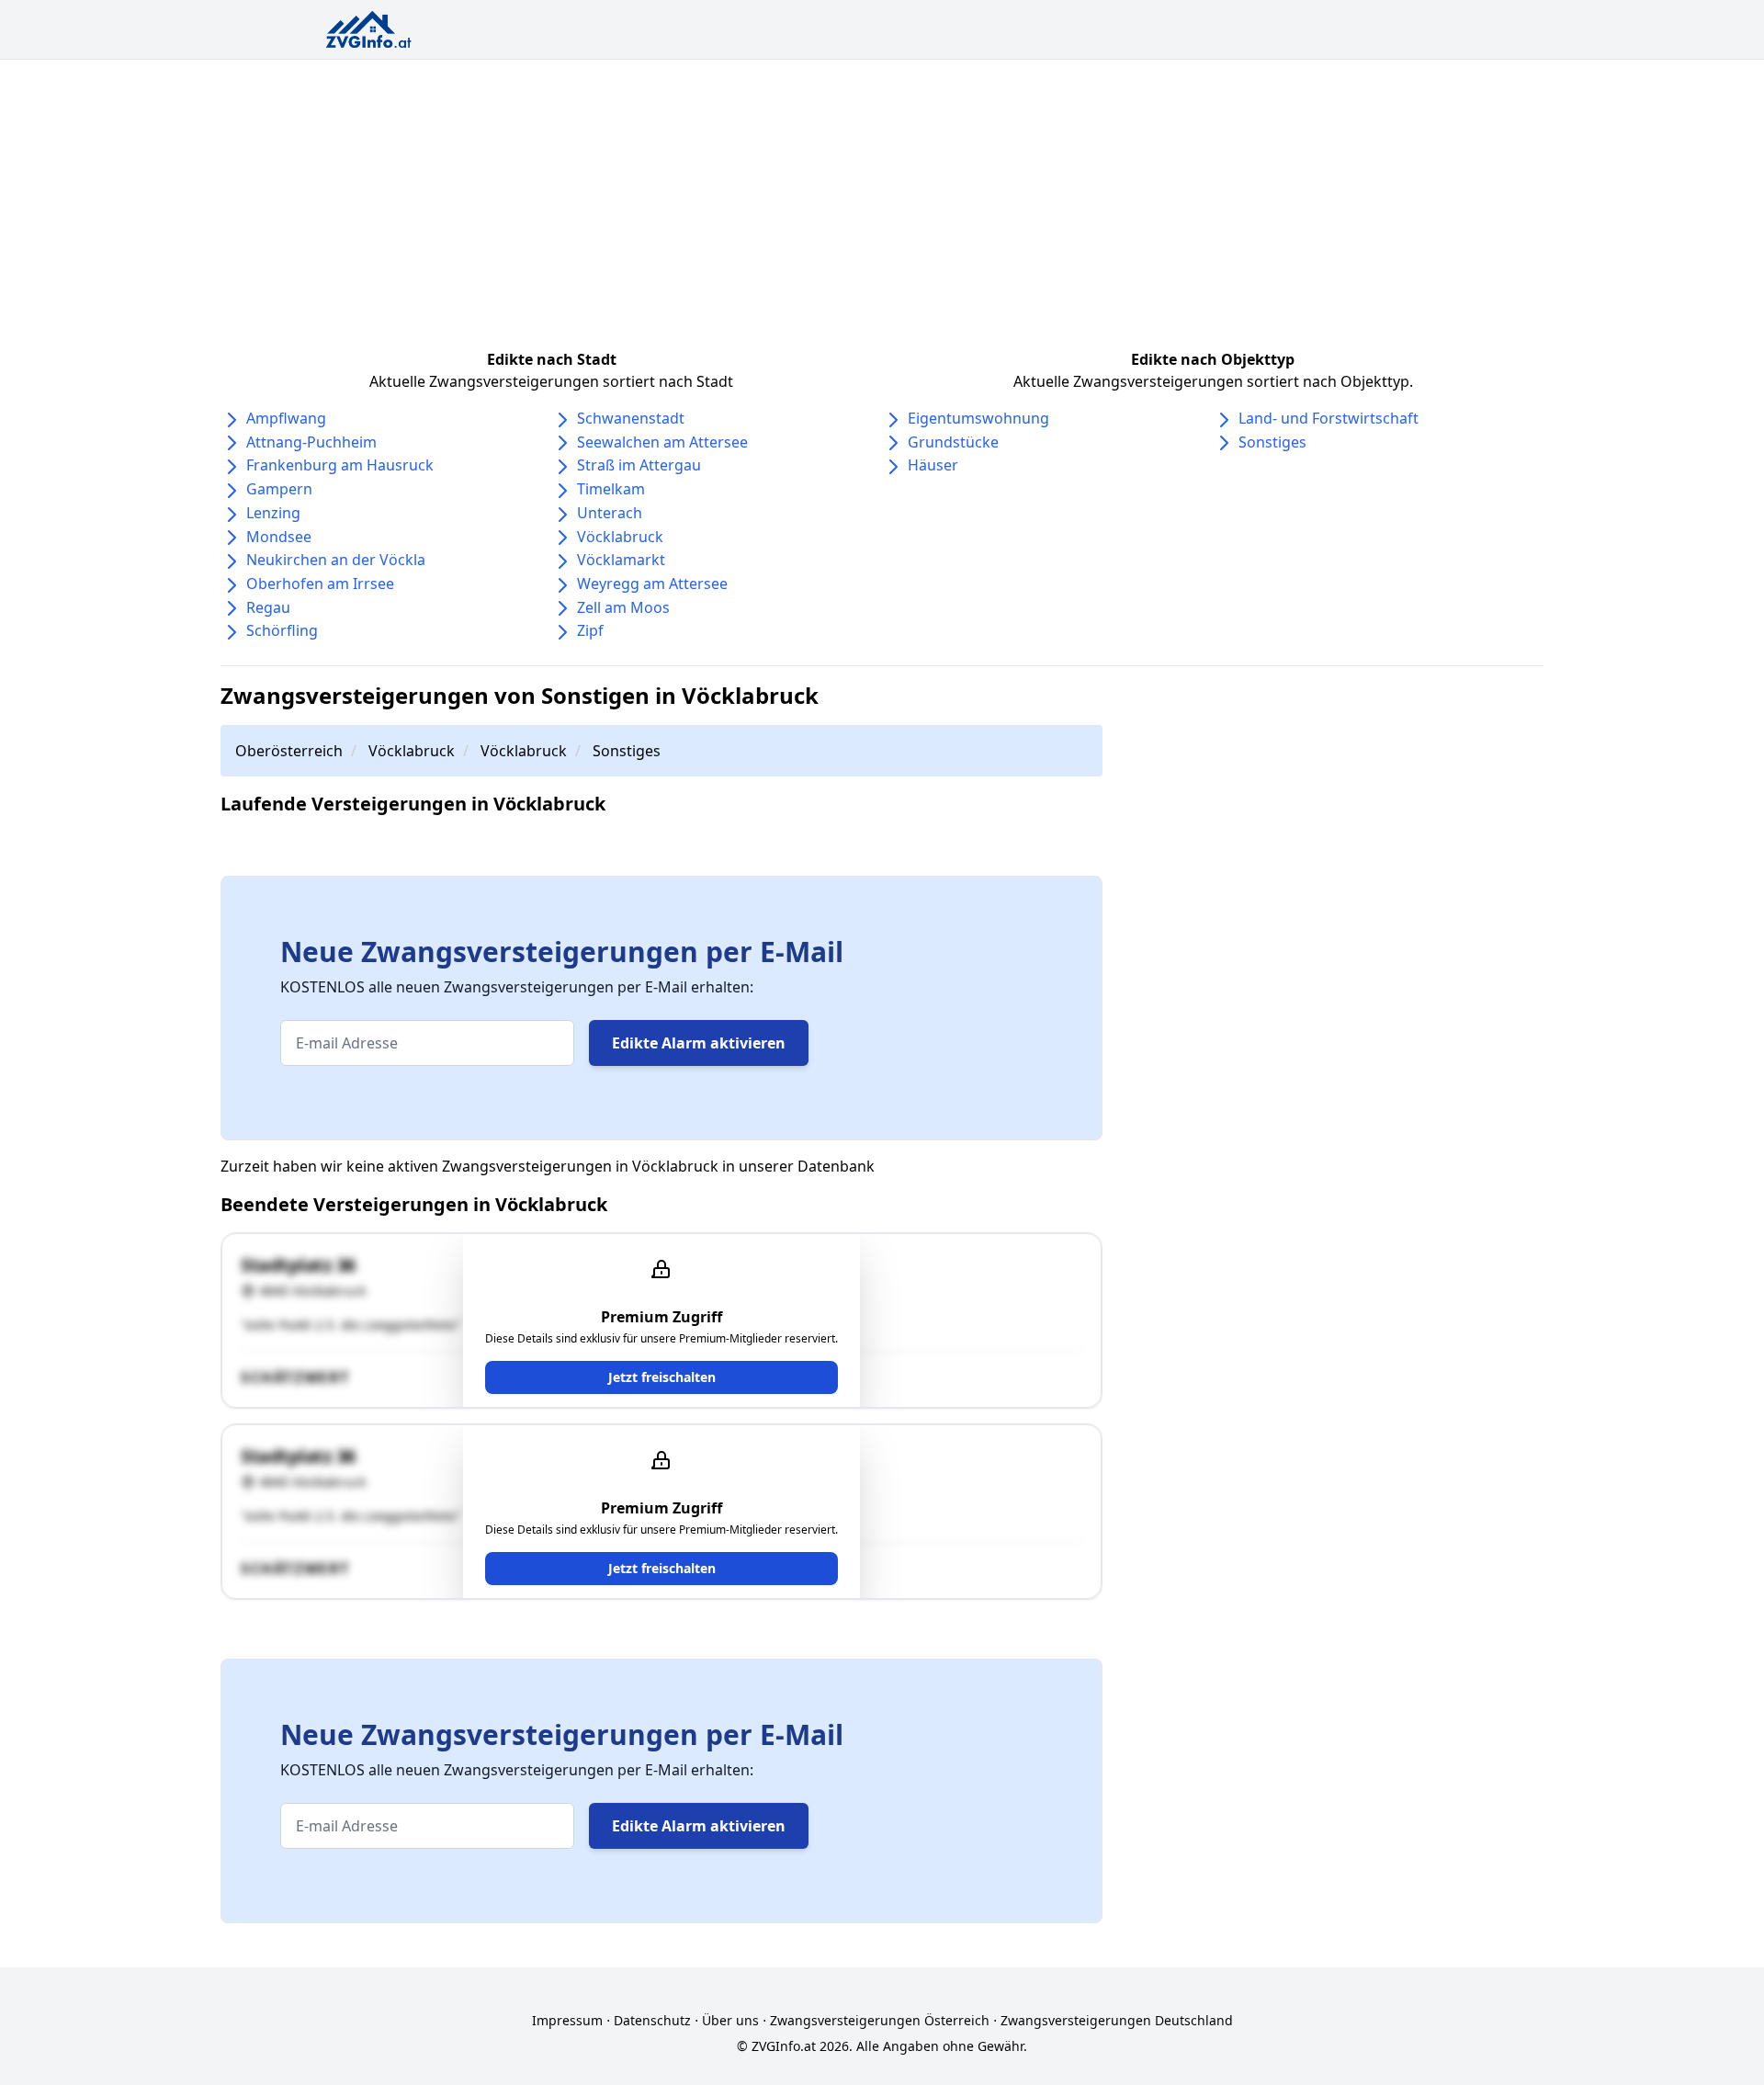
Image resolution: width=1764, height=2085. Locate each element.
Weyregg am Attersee (652, 584)
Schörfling (282, 630)
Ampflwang (286, 418)
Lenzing (273, 513)
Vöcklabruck (620, 537)
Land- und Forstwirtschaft (1329, 418)
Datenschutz (652, 2020)
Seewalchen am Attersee (662, 442)
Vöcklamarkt (621, 560)
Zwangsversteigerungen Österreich (880, 2020)
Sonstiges (1272, 442)
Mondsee (279, 537)
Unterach (610, 513)
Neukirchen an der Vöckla (336, 560)
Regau (268, 607)
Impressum (567, 2020)
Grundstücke (953, 442)
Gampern (279, 489)
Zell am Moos (623, 607)
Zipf (590, 630)
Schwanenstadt (631, 418)
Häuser (933, 465)
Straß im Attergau (639, 465)
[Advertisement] (882, 198)
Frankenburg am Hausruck (340, 465)
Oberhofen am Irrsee (320, 584)
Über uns (730, 2020)
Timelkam (611, 489)
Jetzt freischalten (662, 1377)
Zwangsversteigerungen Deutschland (1117, 2020)
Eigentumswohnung (978, 418)
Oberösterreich (289, 751)
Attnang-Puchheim (311, 442)
